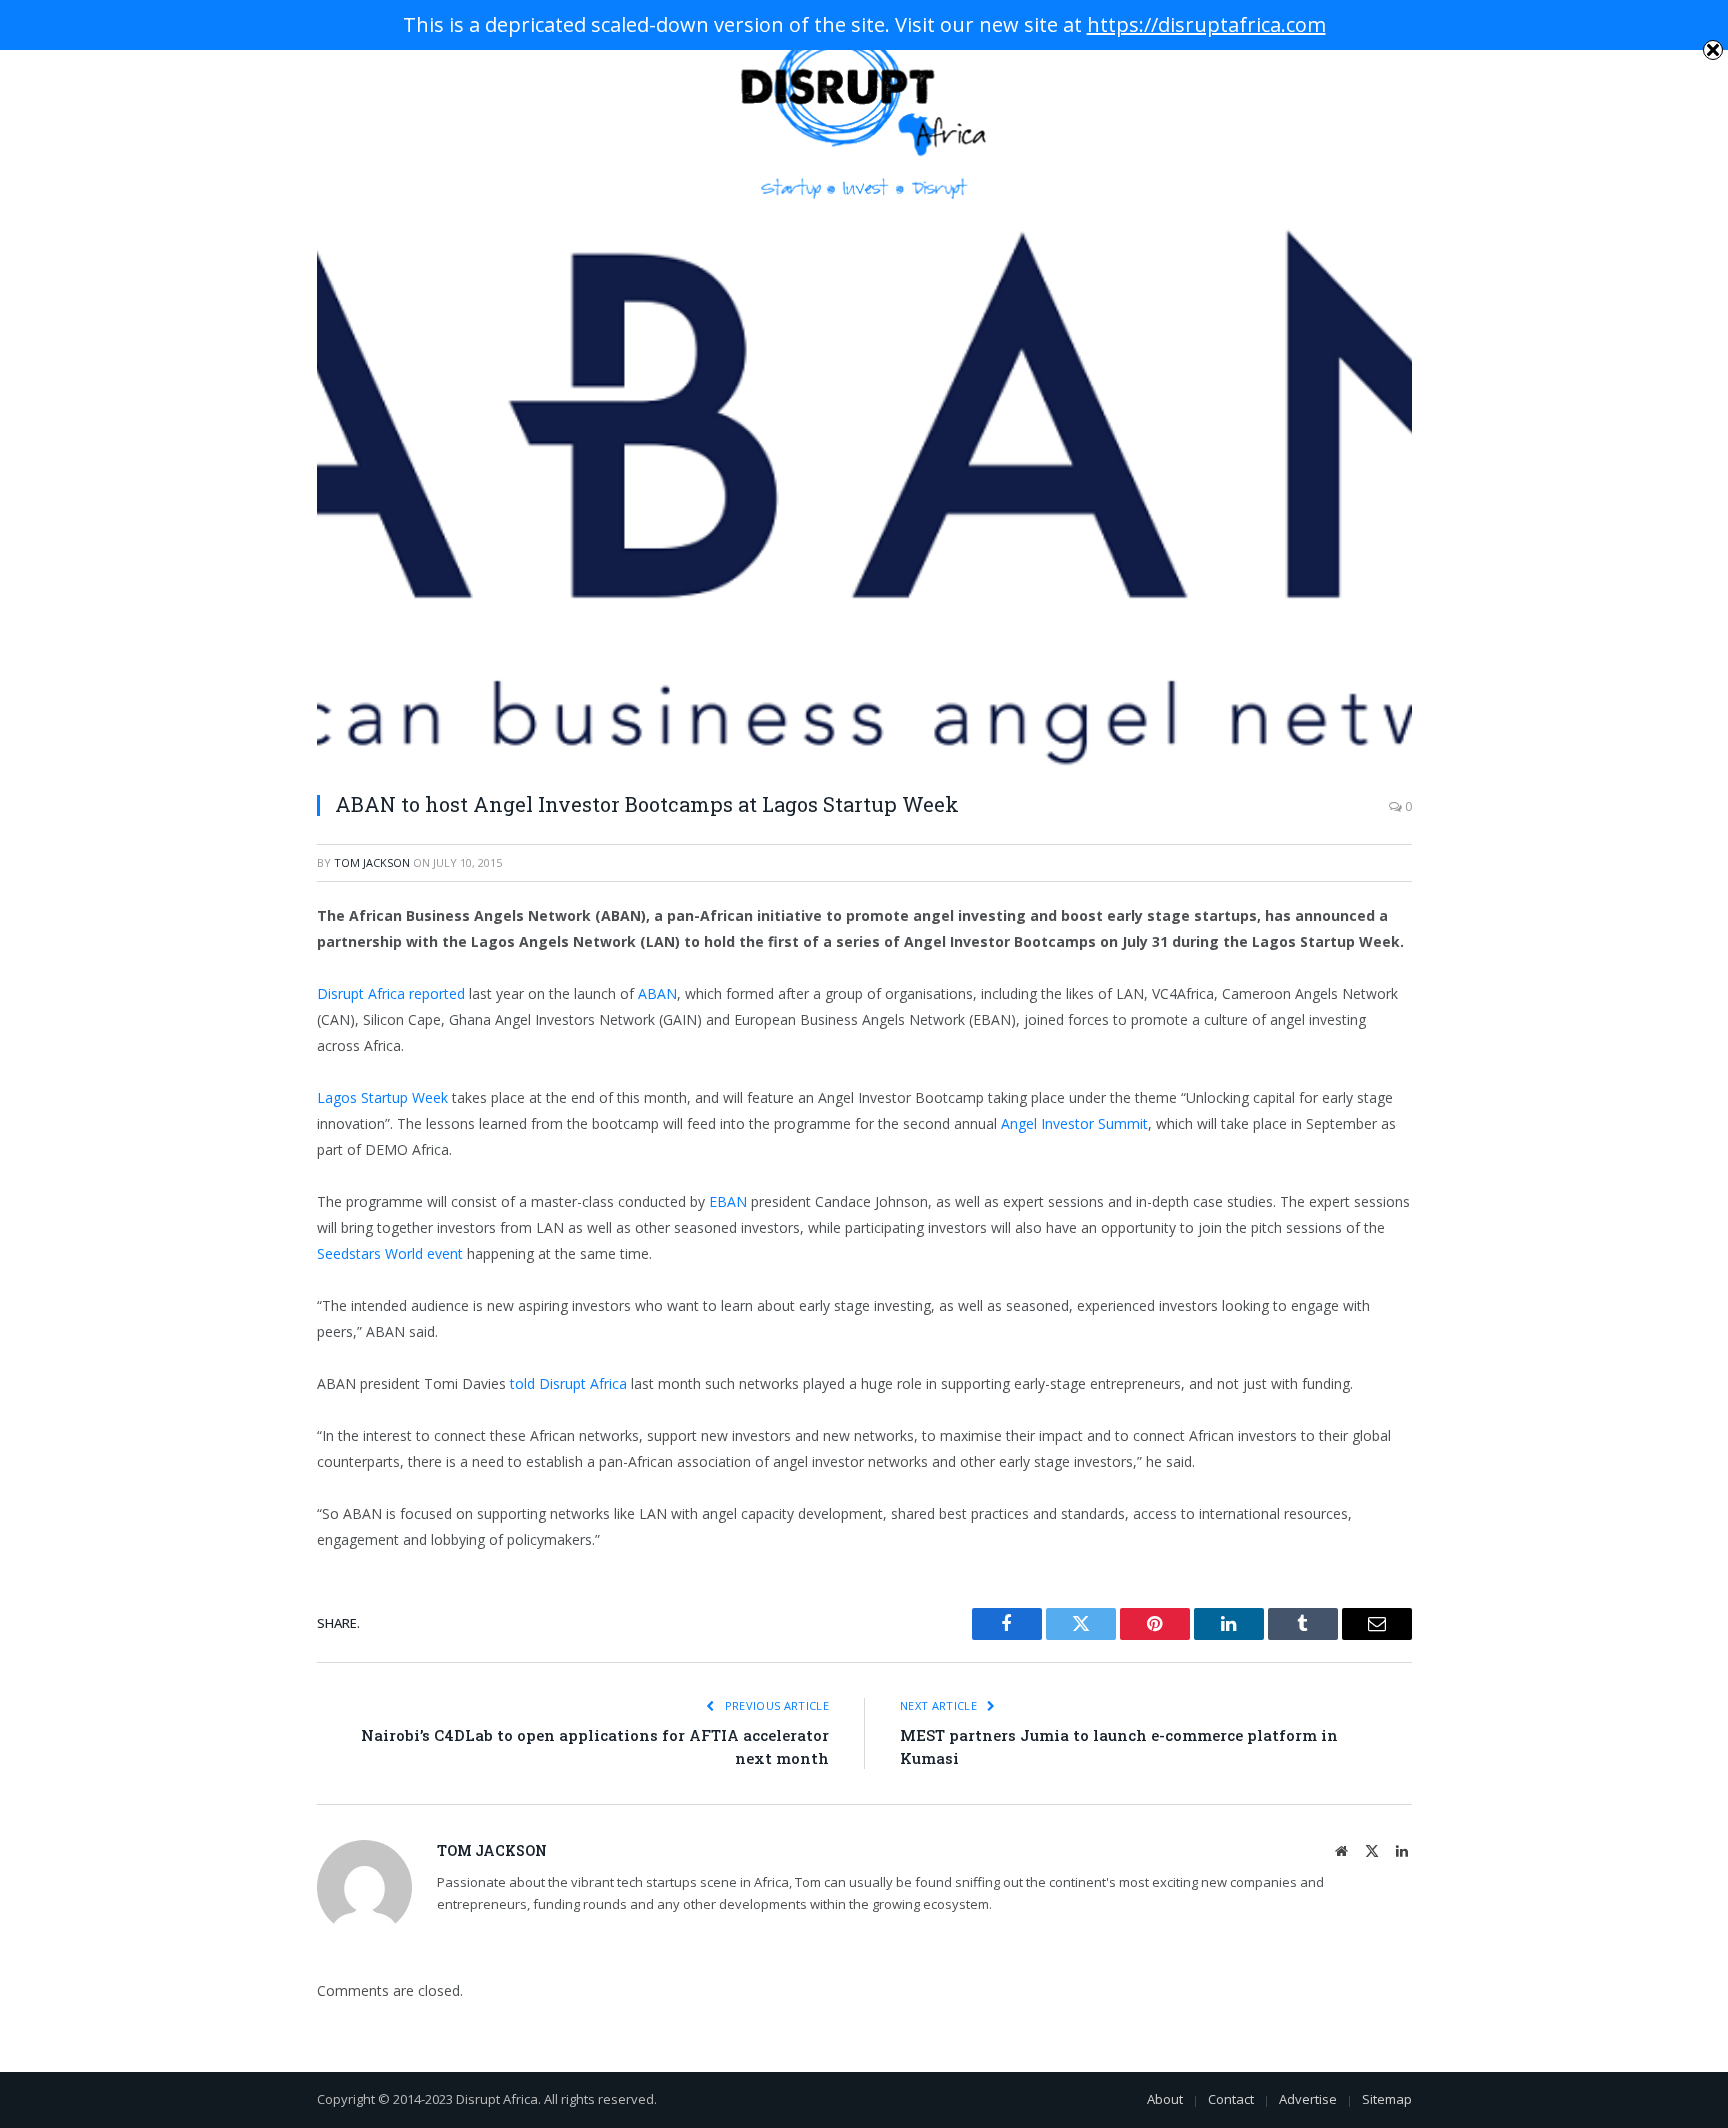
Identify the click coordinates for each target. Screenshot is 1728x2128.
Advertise (1308, 2099)
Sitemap (1387, 2099)
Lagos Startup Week (382, 1097)
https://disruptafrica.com (1206, 24)
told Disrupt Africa (568, 1383)
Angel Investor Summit (1074, 1123)
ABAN (657, 993)
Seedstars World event (390, 1253)
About (1165, 2099)
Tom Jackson (372, 862)
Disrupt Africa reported (391, 993)
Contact (1231, 2099)
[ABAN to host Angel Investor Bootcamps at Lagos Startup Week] (864, 497)
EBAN (728, 1201)
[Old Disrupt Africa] (864, 111)
